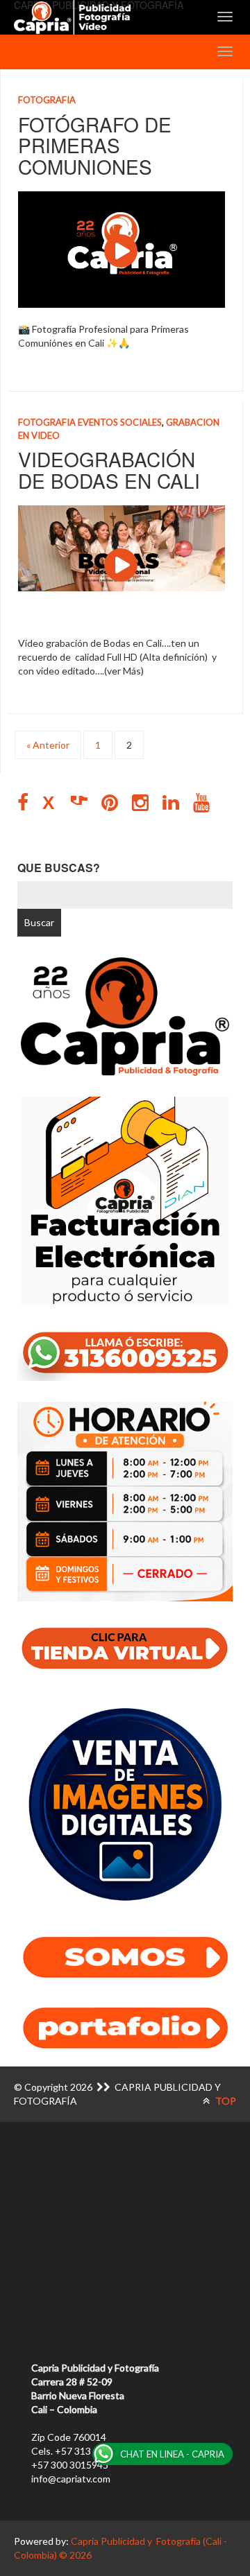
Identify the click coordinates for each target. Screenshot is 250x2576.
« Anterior (48, 745)
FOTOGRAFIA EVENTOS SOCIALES (90, 422)
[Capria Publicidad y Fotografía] (72, 17)
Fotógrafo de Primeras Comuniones (95, 146)
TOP (225, 2101)
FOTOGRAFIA (47, 100)
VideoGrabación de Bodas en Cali (109, 470)
